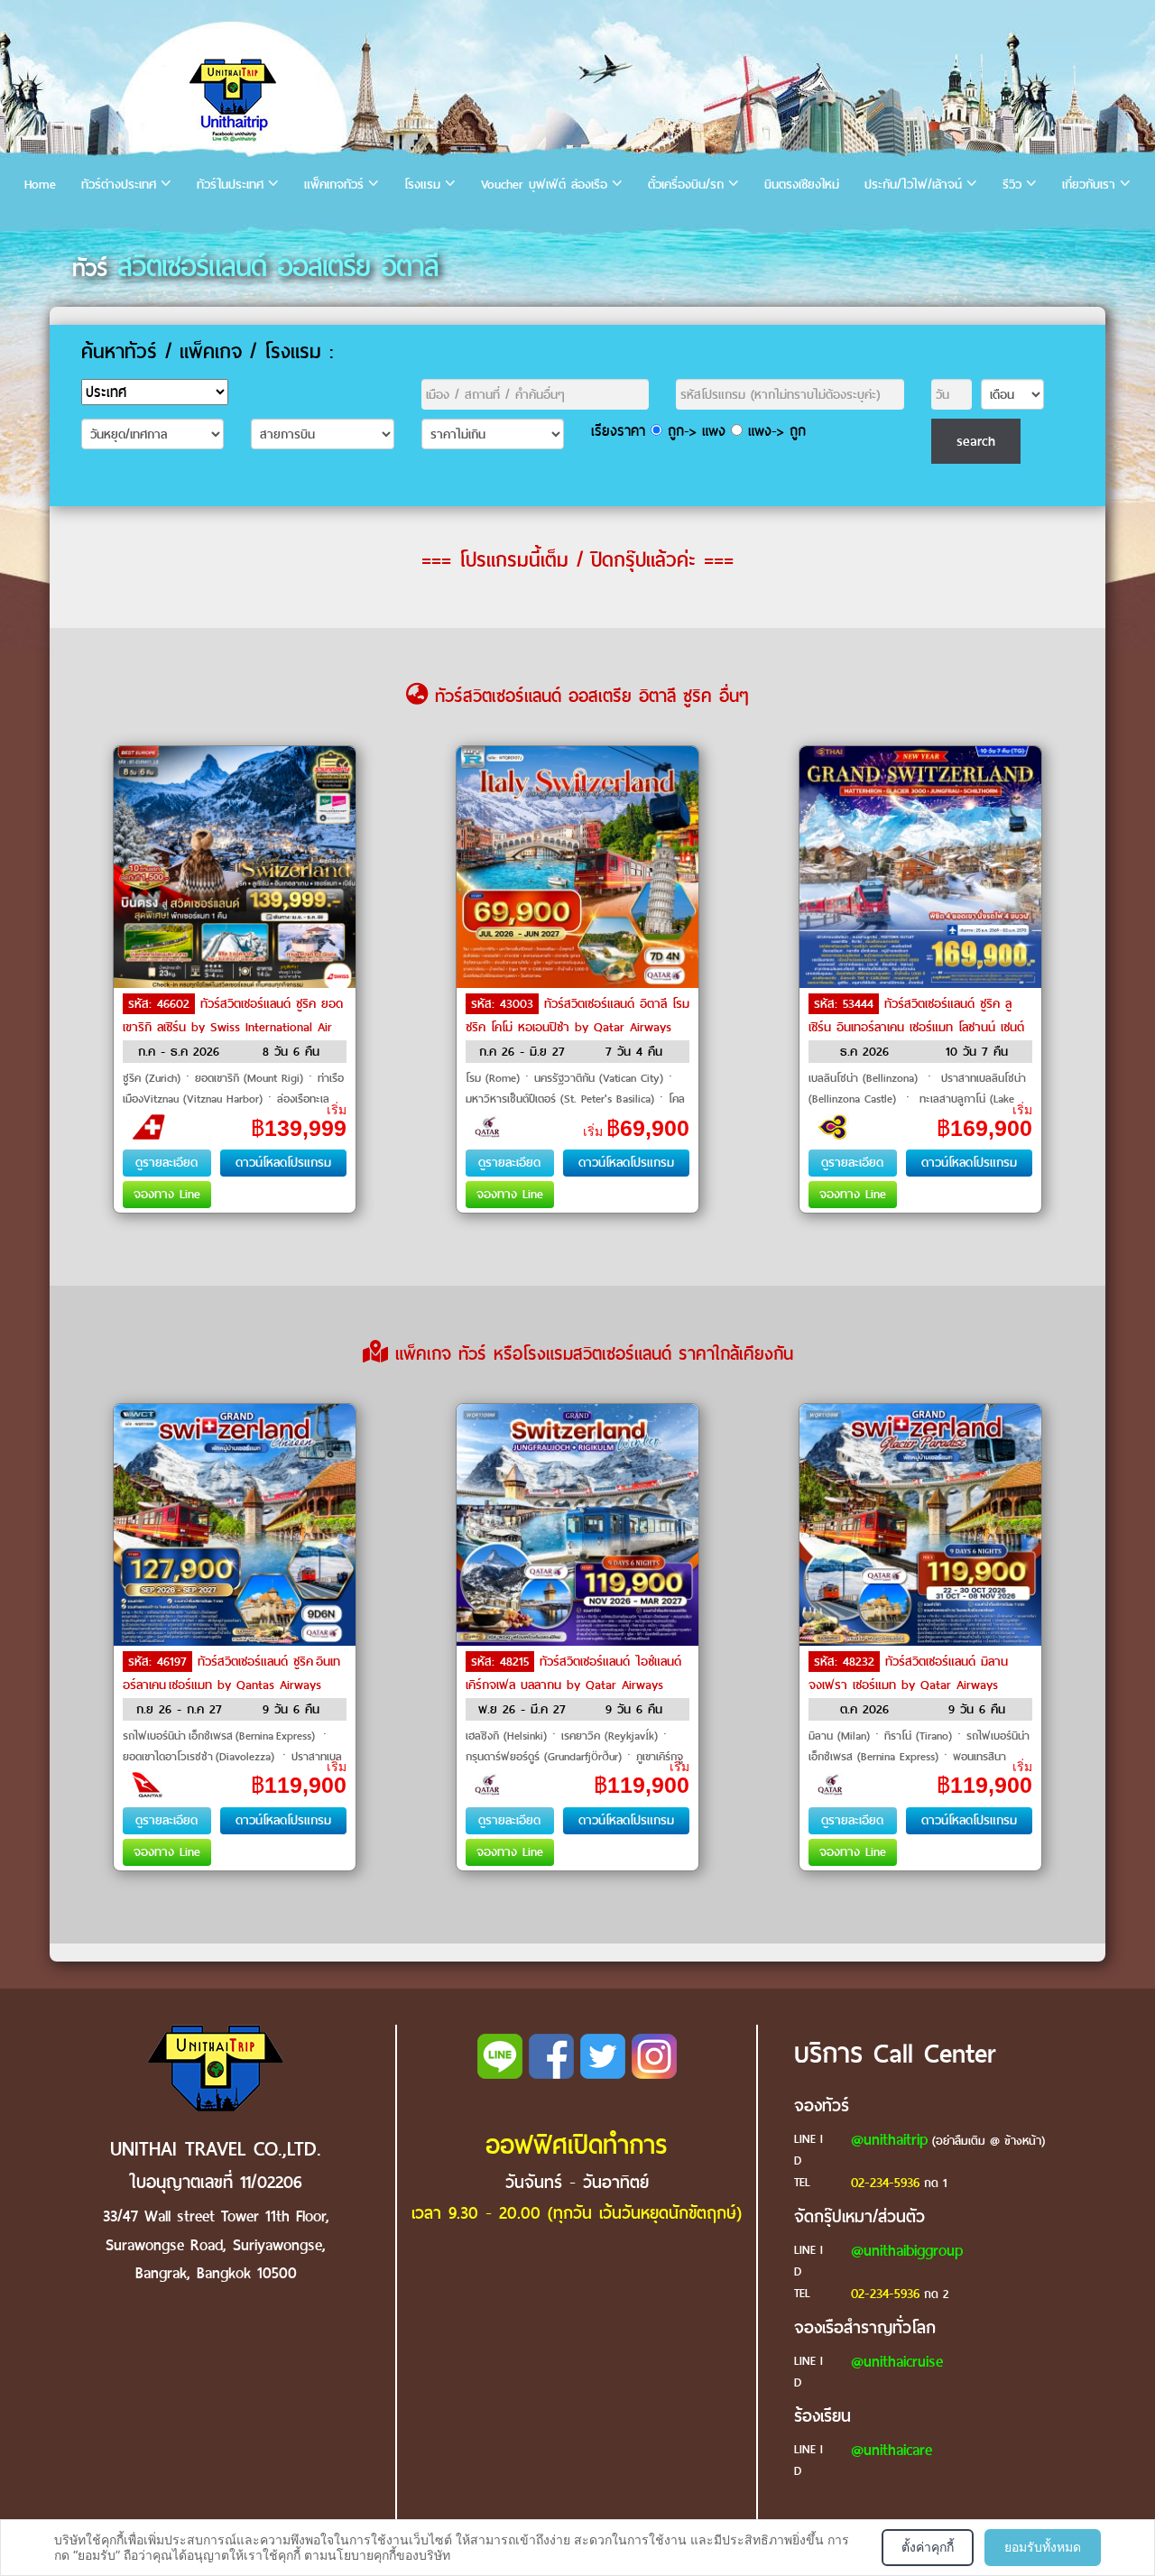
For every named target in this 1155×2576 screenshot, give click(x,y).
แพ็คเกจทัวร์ (334, 185)
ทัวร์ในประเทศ (230, 185)
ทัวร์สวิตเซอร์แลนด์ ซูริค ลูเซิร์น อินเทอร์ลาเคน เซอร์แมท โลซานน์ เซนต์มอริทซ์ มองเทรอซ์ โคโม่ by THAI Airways (916, 1027)
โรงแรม (422, 185)
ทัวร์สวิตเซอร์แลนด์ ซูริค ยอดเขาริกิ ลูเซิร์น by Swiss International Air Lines (233, 1027)
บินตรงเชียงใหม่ (802, 185)
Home (40, 185)
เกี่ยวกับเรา (1089, 185)
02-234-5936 (885, 2183)
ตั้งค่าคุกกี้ (928, 2547)
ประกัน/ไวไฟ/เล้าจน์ (913, 185)
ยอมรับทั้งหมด (1043, 2547)
